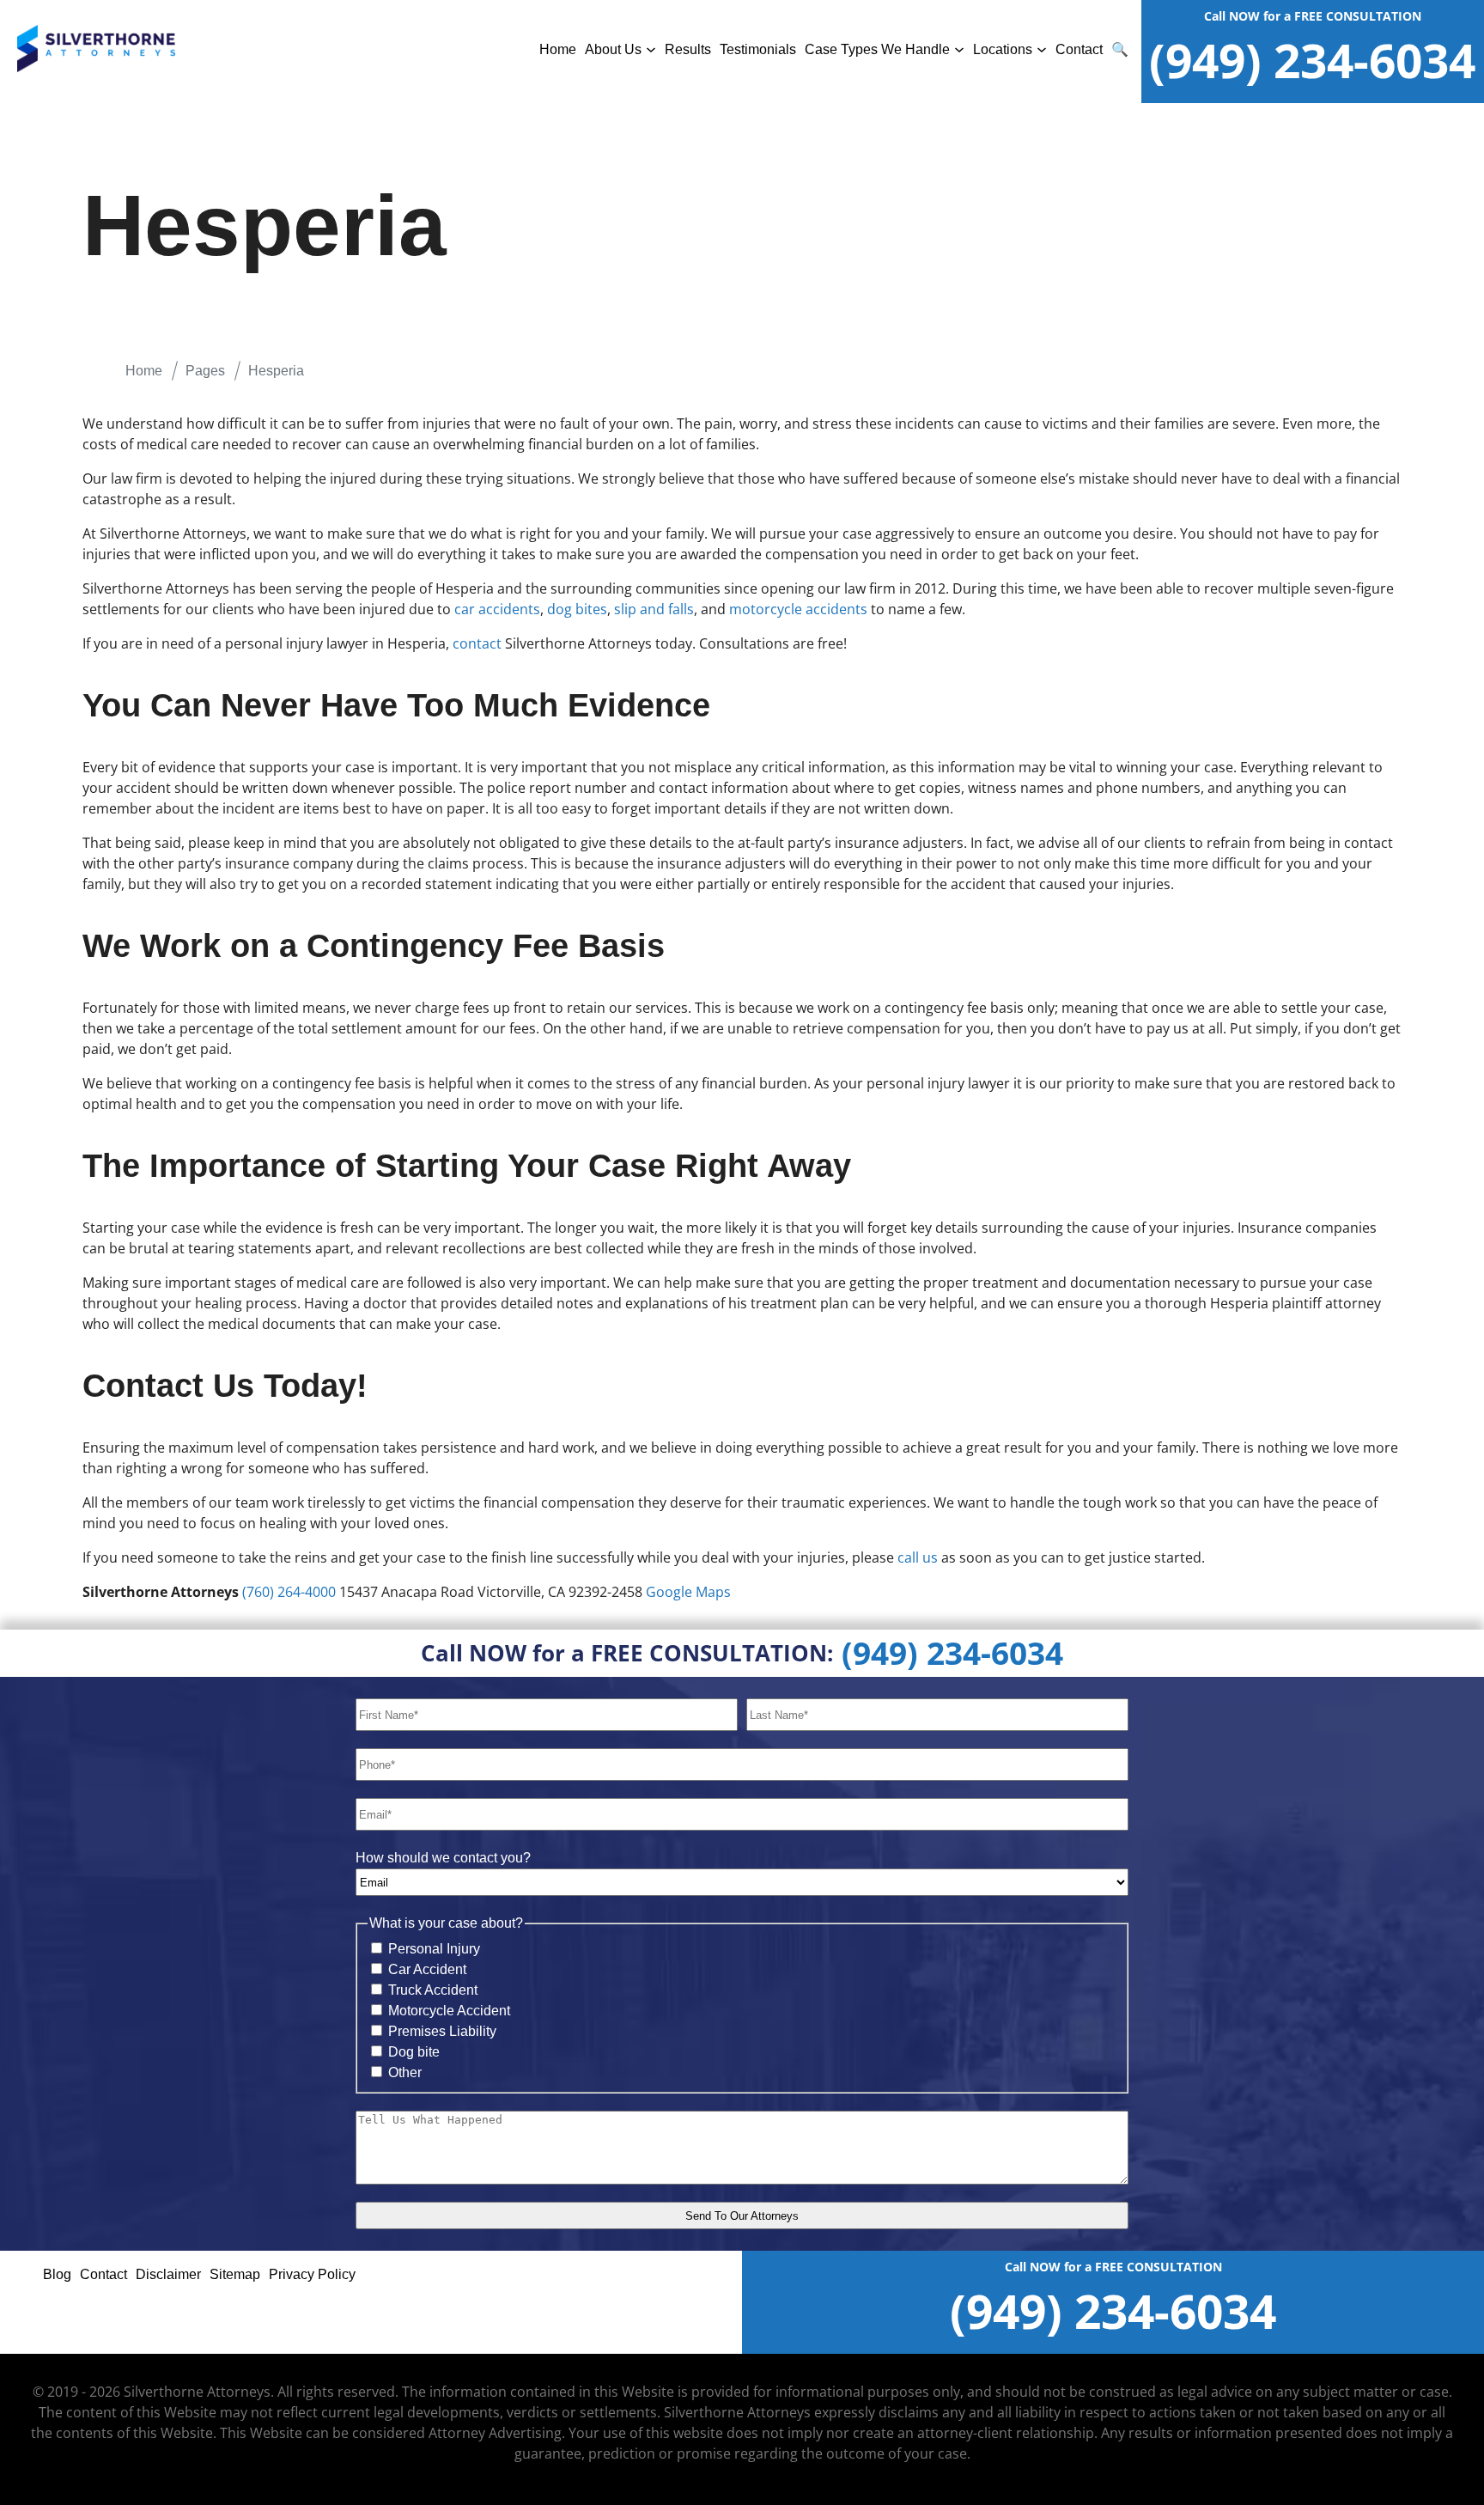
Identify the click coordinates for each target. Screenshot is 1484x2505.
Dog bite (414, 2052)
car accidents (497, 609)
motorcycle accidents (798, 609)
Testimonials (758, 49)
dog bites (577, 609)
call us (918, 1557)
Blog (57, 2274)
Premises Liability (442, 2031)
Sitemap (235, 2274)
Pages (205, 371)
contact (477, 643)
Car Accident (427, 1969)
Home (558, 49)
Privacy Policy (312, 2274)
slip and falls (654, 609)
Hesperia (276, 371)
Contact (1079, 49)
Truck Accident (433, 1990)
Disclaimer (168, 2274)
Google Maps (688, 1592)
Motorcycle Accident (449, 2011)
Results (688, 49)
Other (405, 2072)
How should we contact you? (443, 1858)
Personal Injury (434, 1949)
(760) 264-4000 (289, 1592)
